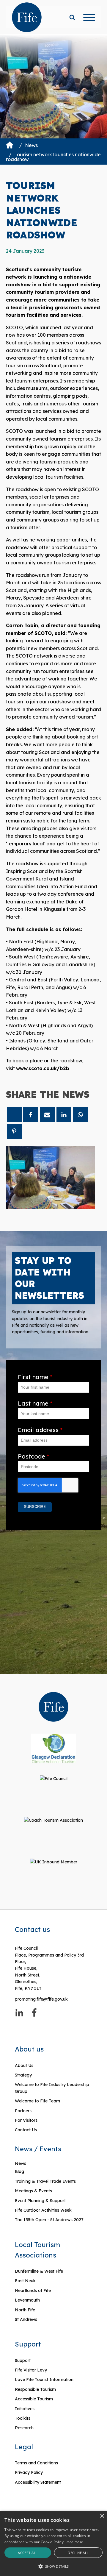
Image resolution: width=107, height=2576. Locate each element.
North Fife (25, 2310)
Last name (35, 1403)
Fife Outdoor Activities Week (43, 2210)
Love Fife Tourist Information (44, 2380)
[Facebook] (31, 1115)
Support (23, 2360)
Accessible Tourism (34, 2399)
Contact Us (26, 2130)
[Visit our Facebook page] (34, 2013)
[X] (14, 1115)
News (31, 145)
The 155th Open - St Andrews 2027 (49, 2220)
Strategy (23, 2075)
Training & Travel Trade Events (45, 2181)
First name (35, 1377)
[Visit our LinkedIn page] (19, 2013)
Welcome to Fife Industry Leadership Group (52, 2088)
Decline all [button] (78, 2553)
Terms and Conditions (36, 2463)
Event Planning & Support (40, 2201)
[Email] (47, 1115)
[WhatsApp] (80, 1115)
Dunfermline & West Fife (39, 2271)
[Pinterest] (14, 1131)
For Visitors (26, 2120)
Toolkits (23, 2418)
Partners (23, 2111)
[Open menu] (89, 17)
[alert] (53, 2543)
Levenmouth (27, 2300)
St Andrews (26, 2319)
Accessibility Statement (38, 2482)
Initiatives (25, 2409)
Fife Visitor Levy (31, 2370)
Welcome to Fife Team (37, 2101)
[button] (53, 2566)
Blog (19, 2171)
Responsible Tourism (35, 2389)
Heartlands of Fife (33, 2291)
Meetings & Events (33, 2191)
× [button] (102, 2516)
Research (24, 2428)
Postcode (33, 1456)
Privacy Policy (29, 2472)
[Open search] (72, 17)
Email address (40, 1430)
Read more (74, 2542)
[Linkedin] (64, 1115)
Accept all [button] (28, 2553)
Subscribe (35, 1507)
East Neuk (25, 2281)
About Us (24, 2066)
